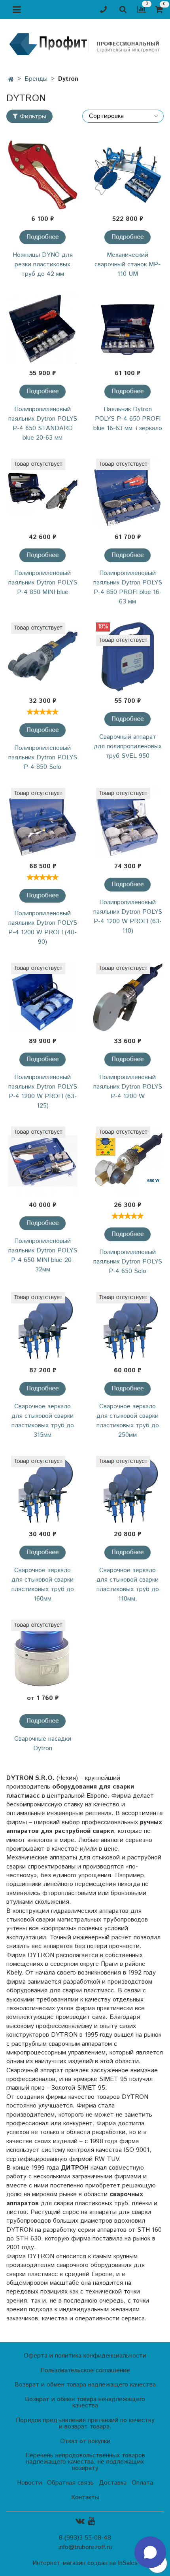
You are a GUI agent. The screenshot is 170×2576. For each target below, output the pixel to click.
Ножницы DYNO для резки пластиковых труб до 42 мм (43, 265)
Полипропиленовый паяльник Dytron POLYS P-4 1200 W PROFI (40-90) (43, 928)
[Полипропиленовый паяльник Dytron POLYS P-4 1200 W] (127, 997)
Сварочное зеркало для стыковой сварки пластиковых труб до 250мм (128, 1421)
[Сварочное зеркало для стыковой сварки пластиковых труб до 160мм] (42, 1490)
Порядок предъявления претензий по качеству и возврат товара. (85, 2423)
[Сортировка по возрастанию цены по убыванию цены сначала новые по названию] (123, 116)
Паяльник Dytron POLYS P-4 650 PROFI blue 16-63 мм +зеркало (128, 419)
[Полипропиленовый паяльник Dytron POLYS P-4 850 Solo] (42, 657)
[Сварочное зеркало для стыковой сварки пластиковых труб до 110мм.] (127, 1490)
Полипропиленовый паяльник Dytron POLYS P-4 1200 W (128, 1087)
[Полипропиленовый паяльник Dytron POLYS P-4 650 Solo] (127, 1161)
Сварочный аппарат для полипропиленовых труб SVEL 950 (128, 746)
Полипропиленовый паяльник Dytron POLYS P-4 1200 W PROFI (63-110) (128, 917)
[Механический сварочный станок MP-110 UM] (127, 175)
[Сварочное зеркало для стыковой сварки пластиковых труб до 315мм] (42, 1327)
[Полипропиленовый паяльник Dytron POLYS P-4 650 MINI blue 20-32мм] (42, 1161)
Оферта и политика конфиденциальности (85, 2356)
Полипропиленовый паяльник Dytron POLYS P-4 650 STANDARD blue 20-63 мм (43, 424)
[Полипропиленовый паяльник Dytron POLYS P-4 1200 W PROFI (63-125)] (42, 997)
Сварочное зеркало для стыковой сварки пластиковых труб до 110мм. (128, 1585)
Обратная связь (70, 2483)
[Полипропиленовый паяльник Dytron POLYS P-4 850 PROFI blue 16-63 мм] (127, 493)
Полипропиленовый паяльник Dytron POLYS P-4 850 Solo (43, 758)
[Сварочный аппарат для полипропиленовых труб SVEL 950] (127, 657)
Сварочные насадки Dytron (43, 1744)
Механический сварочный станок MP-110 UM (127, 265)
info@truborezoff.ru (85, 2547)
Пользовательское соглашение (85, 2370)
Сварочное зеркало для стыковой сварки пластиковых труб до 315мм (43, 1421)
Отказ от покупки (85, 2441)
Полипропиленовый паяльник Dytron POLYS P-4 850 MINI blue (43, 583)
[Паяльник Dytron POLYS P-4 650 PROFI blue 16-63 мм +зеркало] (127, 329)
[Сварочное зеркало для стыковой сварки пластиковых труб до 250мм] (127, 1327)
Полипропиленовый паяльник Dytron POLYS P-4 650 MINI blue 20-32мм (43, 1255)
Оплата (142, 2483)
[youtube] (91, 2521)
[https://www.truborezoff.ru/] (85, 44)
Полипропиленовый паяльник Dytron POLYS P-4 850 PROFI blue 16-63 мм (128, 587)
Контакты (85, 2497)
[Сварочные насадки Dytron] (42, 1654)
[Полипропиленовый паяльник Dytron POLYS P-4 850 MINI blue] (42, 493)
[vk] (80, 2521)
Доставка (113, 2483)
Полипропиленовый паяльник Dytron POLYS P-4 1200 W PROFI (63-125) (43, 1092)
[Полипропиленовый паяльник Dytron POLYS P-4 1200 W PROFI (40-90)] (42, 822)
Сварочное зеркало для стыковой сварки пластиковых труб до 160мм (43, 1585)
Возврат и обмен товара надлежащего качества (85, 2385)
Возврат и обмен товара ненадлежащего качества (85, 2402)
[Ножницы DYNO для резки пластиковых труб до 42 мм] (42, 175)
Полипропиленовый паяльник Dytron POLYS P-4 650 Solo (128, 1262)
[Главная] (11, 80)
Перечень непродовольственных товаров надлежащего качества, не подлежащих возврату (85, 2462)
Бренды (36, 79)
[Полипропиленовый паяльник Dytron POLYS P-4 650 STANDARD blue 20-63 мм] (42, 329)
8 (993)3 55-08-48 (85, 2538)
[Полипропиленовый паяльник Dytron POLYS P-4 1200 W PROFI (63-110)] (127, 822)
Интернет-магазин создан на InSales (85, 2563)
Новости (29, 2483)
